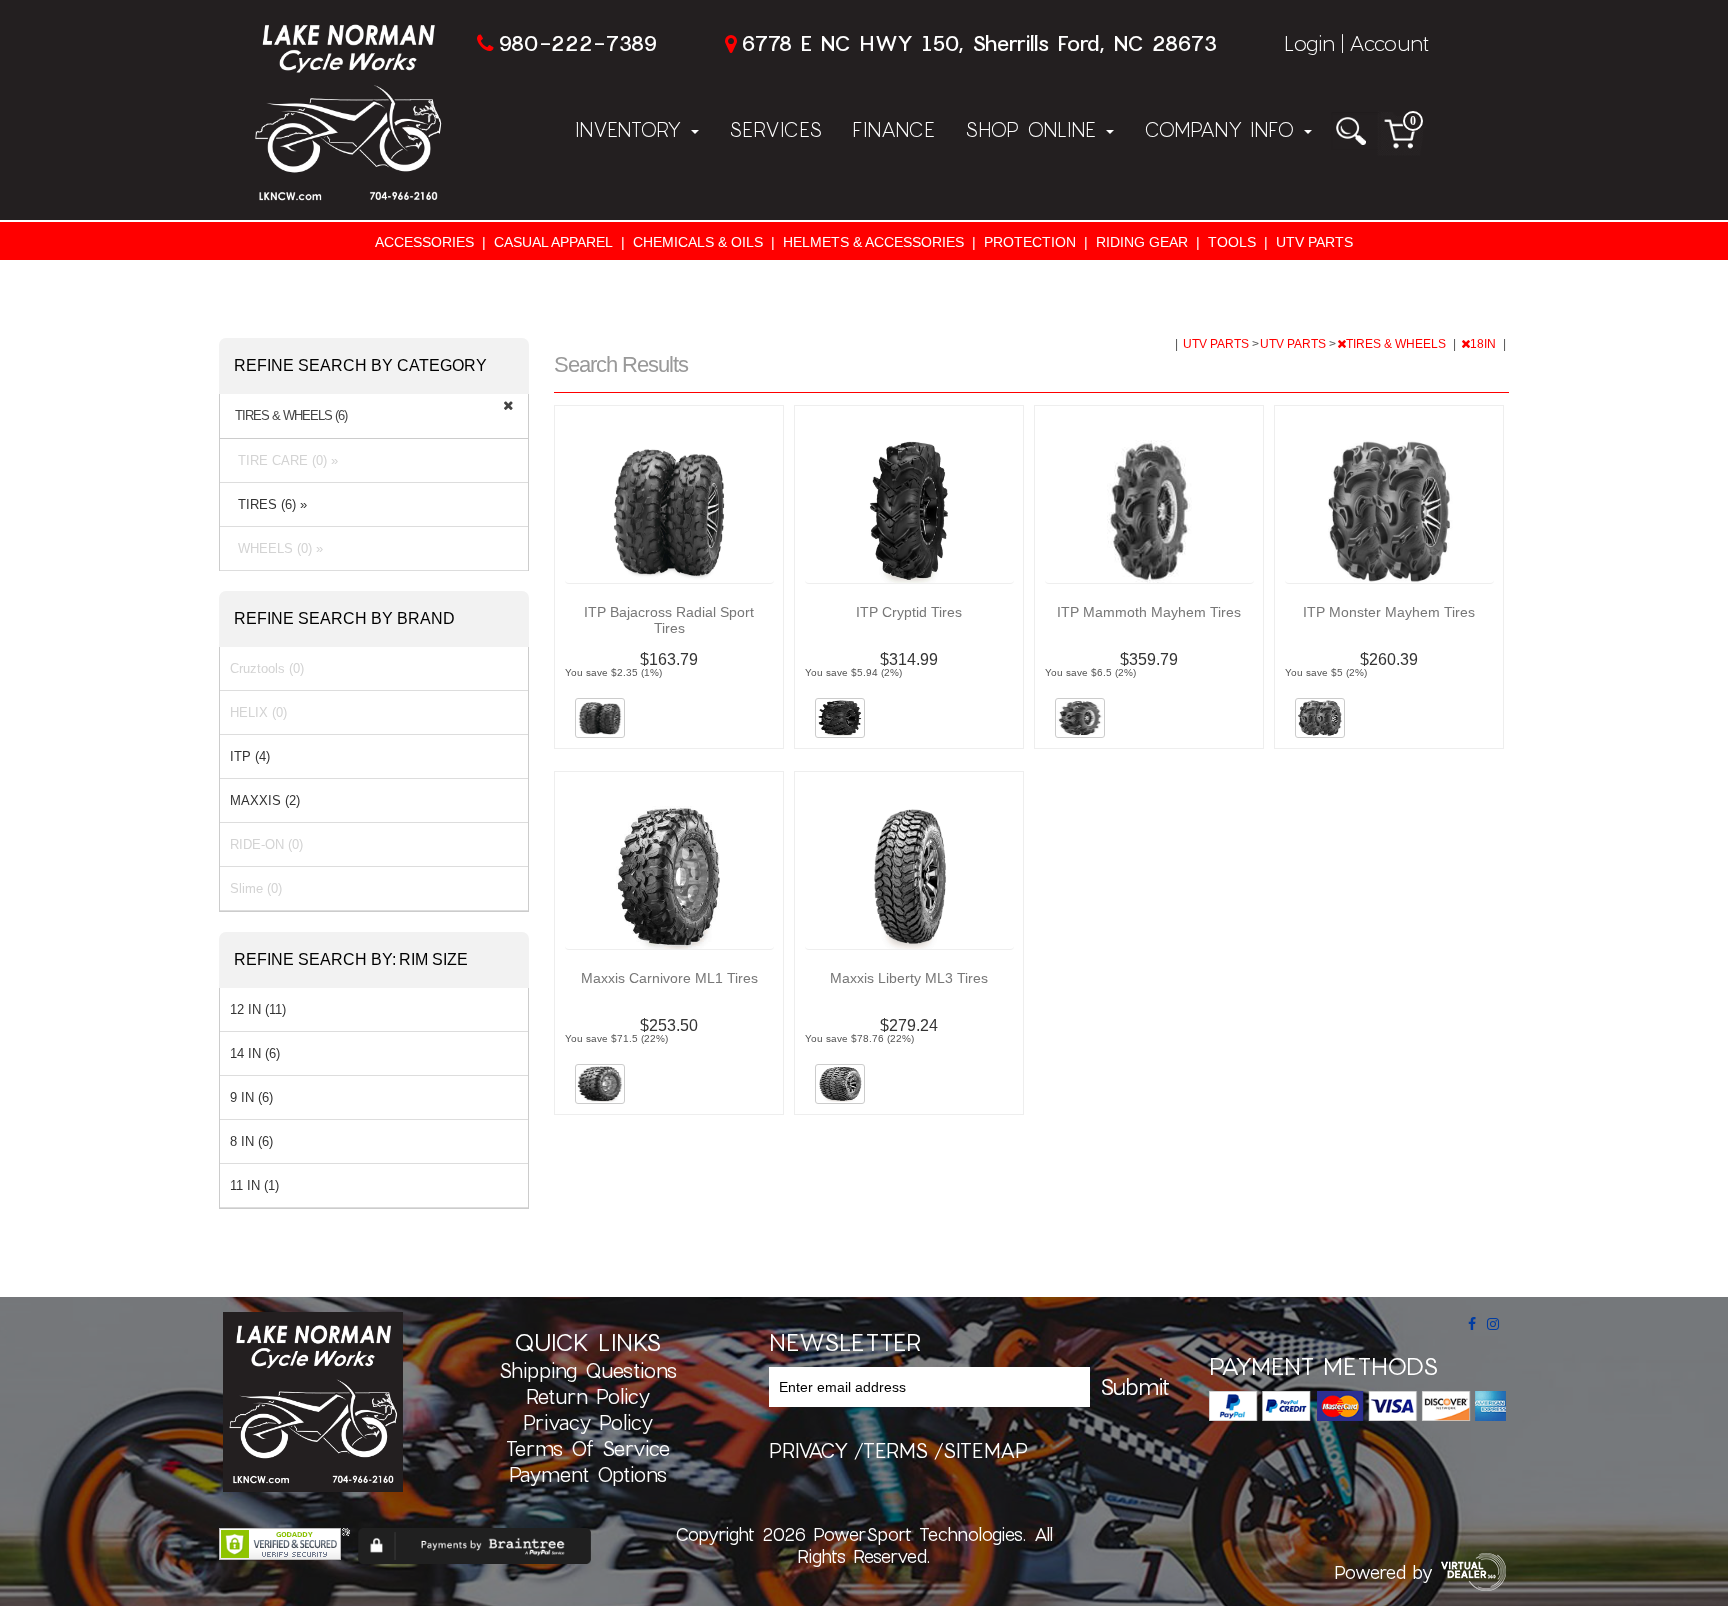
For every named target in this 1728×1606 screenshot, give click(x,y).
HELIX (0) (258, 712)
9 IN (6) (251, 1097)
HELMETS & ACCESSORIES (873, 242)
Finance (893, 129)
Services (775, 129)
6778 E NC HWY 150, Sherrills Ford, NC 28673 (979, 42)
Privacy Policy (588, 1422)
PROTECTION (1030, 242)
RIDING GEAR (1142, 242)
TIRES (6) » (268, 504)
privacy (808, 1450)
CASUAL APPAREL (553, 242)
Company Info (1223, 129)
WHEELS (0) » (276, 548)
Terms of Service (588, 1448)
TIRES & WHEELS (1397, 344)
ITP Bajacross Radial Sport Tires (669, 620)
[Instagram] (1493, 1324)
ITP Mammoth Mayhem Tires (1149, 612)
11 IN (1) (254, 1185)
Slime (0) (256, 888)
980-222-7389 (577, 42)
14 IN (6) (255, 1053)
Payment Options (588, 1474)
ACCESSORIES (424, 242)
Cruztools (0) (267, 668)
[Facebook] (1472, 1324)
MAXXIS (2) (265, 800)
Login (1309, 42)
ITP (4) (250, 756)
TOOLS (1232, 242)
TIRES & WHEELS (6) (291, 416)
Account (1389, 42)
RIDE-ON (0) (266, 844)
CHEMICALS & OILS (698, 242)
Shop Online (1034, 129)
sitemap (985, 1450)
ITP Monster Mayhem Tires (1389, 612)
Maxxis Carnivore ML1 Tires (669, 978)
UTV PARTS (1314, 242)
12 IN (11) (258, 1009)
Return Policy (588, 1396)
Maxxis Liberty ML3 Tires (909, 978)
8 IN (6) (251, 1141)
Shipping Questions (588, 1370)
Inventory (632, 129)
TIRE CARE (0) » (284, 460)
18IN (1484, 344)
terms (895, 1450)
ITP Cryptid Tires (909, 612)
